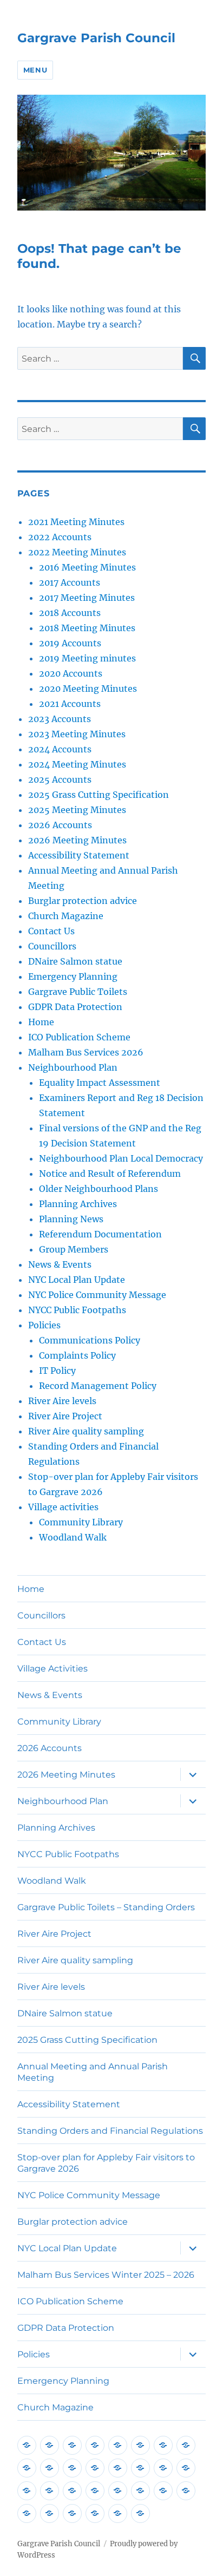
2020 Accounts (71, 673)
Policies (44, 1325)
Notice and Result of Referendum (110, 1174)
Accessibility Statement (79, 855)
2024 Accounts (60, 749)
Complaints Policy (77, 1355)
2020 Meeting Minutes (88, 689)
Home (41, 1022)
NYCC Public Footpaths (77, 1310)
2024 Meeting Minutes (77, 764)
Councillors (52, 946)
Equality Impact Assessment (100, 1083)
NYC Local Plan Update (77, 1280)
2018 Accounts (70, 613)
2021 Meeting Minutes (76, 522)
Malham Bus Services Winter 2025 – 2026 (106, 2275)
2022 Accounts (60, 537)
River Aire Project (65, 1416)
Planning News (71, 1219)
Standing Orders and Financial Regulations (110, 2131)
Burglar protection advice (83, 901)
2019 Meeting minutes (87, 658)
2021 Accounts (70, 704)
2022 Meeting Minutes (77, 552)
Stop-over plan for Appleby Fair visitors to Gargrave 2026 (106, 2163)
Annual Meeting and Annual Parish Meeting (93, 2072)
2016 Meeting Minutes (87, 567)
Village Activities (53, 1669)
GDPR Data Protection (75, 1007)
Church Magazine (66, 916)
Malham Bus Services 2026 (86, 1052)
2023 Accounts (60, 719)
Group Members (74, 1249)
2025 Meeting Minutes (77, 810)
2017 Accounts (70, 582)
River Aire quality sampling (86, 1431)
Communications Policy (90, 1340)
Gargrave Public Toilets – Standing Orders (106, 1907)
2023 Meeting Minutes (77, 734)
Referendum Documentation (100, 1234)
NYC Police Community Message (97, 1295)
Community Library (81, 1522)
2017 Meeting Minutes (87, 598)
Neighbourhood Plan (73, 1067)
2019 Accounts (70, 643)
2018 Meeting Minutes (87, 628)
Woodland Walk (73, 1537)
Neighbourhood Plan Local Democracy (121, 1158)
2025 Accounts (60, 779)
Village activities (63, 1507)
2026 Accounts (60, 825)
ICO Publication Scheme (79, 1037)
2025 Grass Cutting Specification (99, 795)
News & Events (60, 1264)
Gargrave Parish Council (96, 38)
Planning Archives (78, 1204)
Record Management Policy (98, 1386)
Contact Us (51, 931)
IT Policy (57, 1371)
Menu (35, 70)
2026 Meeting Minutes (77, 840)
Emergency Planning (73, 976)
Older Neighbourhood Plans (99, 1189)
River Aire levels (62, 1401)
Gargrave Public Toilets (78, 992)
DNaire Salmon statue (75, 961)
